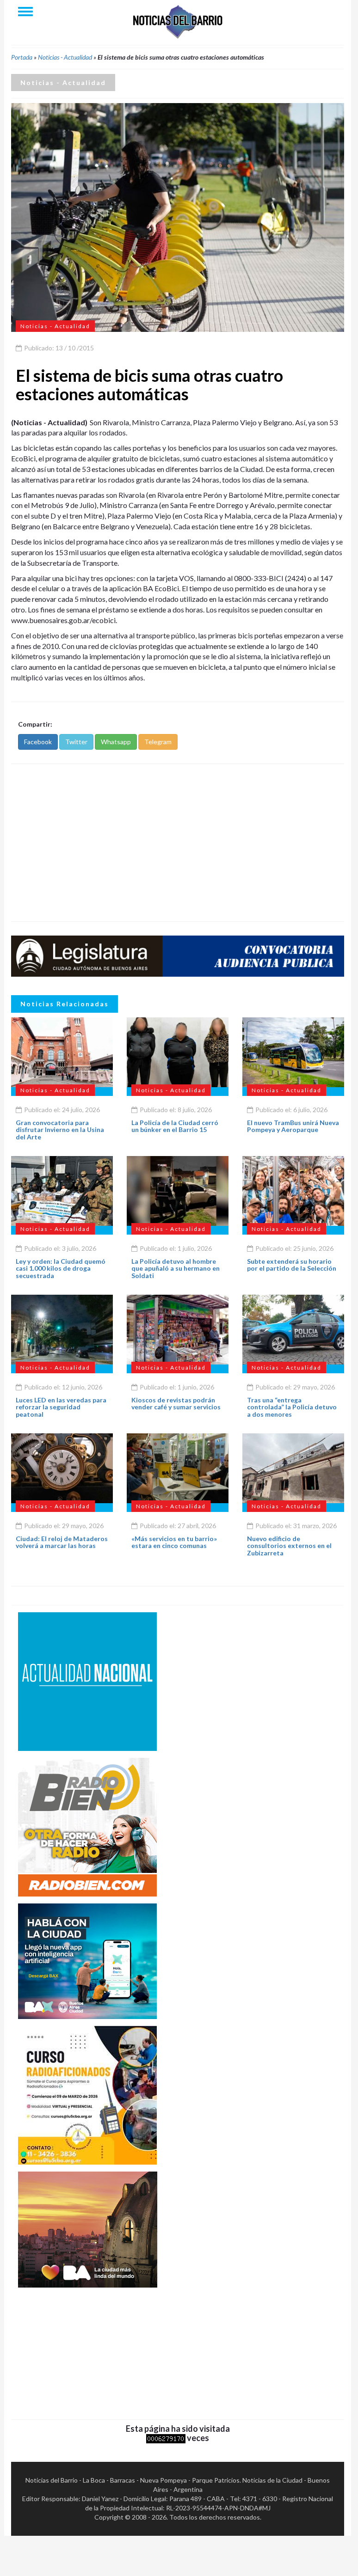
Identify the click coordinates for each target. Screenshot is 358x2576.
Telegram (158, 742)
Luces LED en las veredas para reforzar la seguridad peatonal (61, 1407)
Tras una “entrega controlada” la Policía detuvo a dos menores (292, 1407)
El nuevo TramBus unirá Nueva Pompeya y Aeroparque (293, 1126)
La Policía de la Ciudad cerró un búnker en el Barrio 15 (175, 1126)
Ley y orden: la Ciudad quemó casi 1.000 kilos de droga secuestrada (61, 1268)
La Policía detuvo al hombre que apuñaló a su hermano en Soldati (176, 1268)
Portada (22, 57)
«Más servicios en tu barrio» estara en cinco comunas (174, 1542)
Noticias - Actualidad (65, 57)
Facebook (38, 742)
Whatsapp (116, 742)
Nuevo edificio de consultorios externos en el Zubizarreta (289, 1546)
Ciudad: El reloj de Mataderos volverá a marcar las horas (62, 1542)
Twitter (76, 742)
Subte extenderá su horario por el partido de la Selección (292, 1265)
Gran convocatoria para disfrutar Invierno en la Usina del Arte (60, 1130)
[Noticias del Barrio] (178, 21)
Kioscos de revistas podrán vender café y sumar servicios (176, 1403)
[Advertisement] (178, 843)
